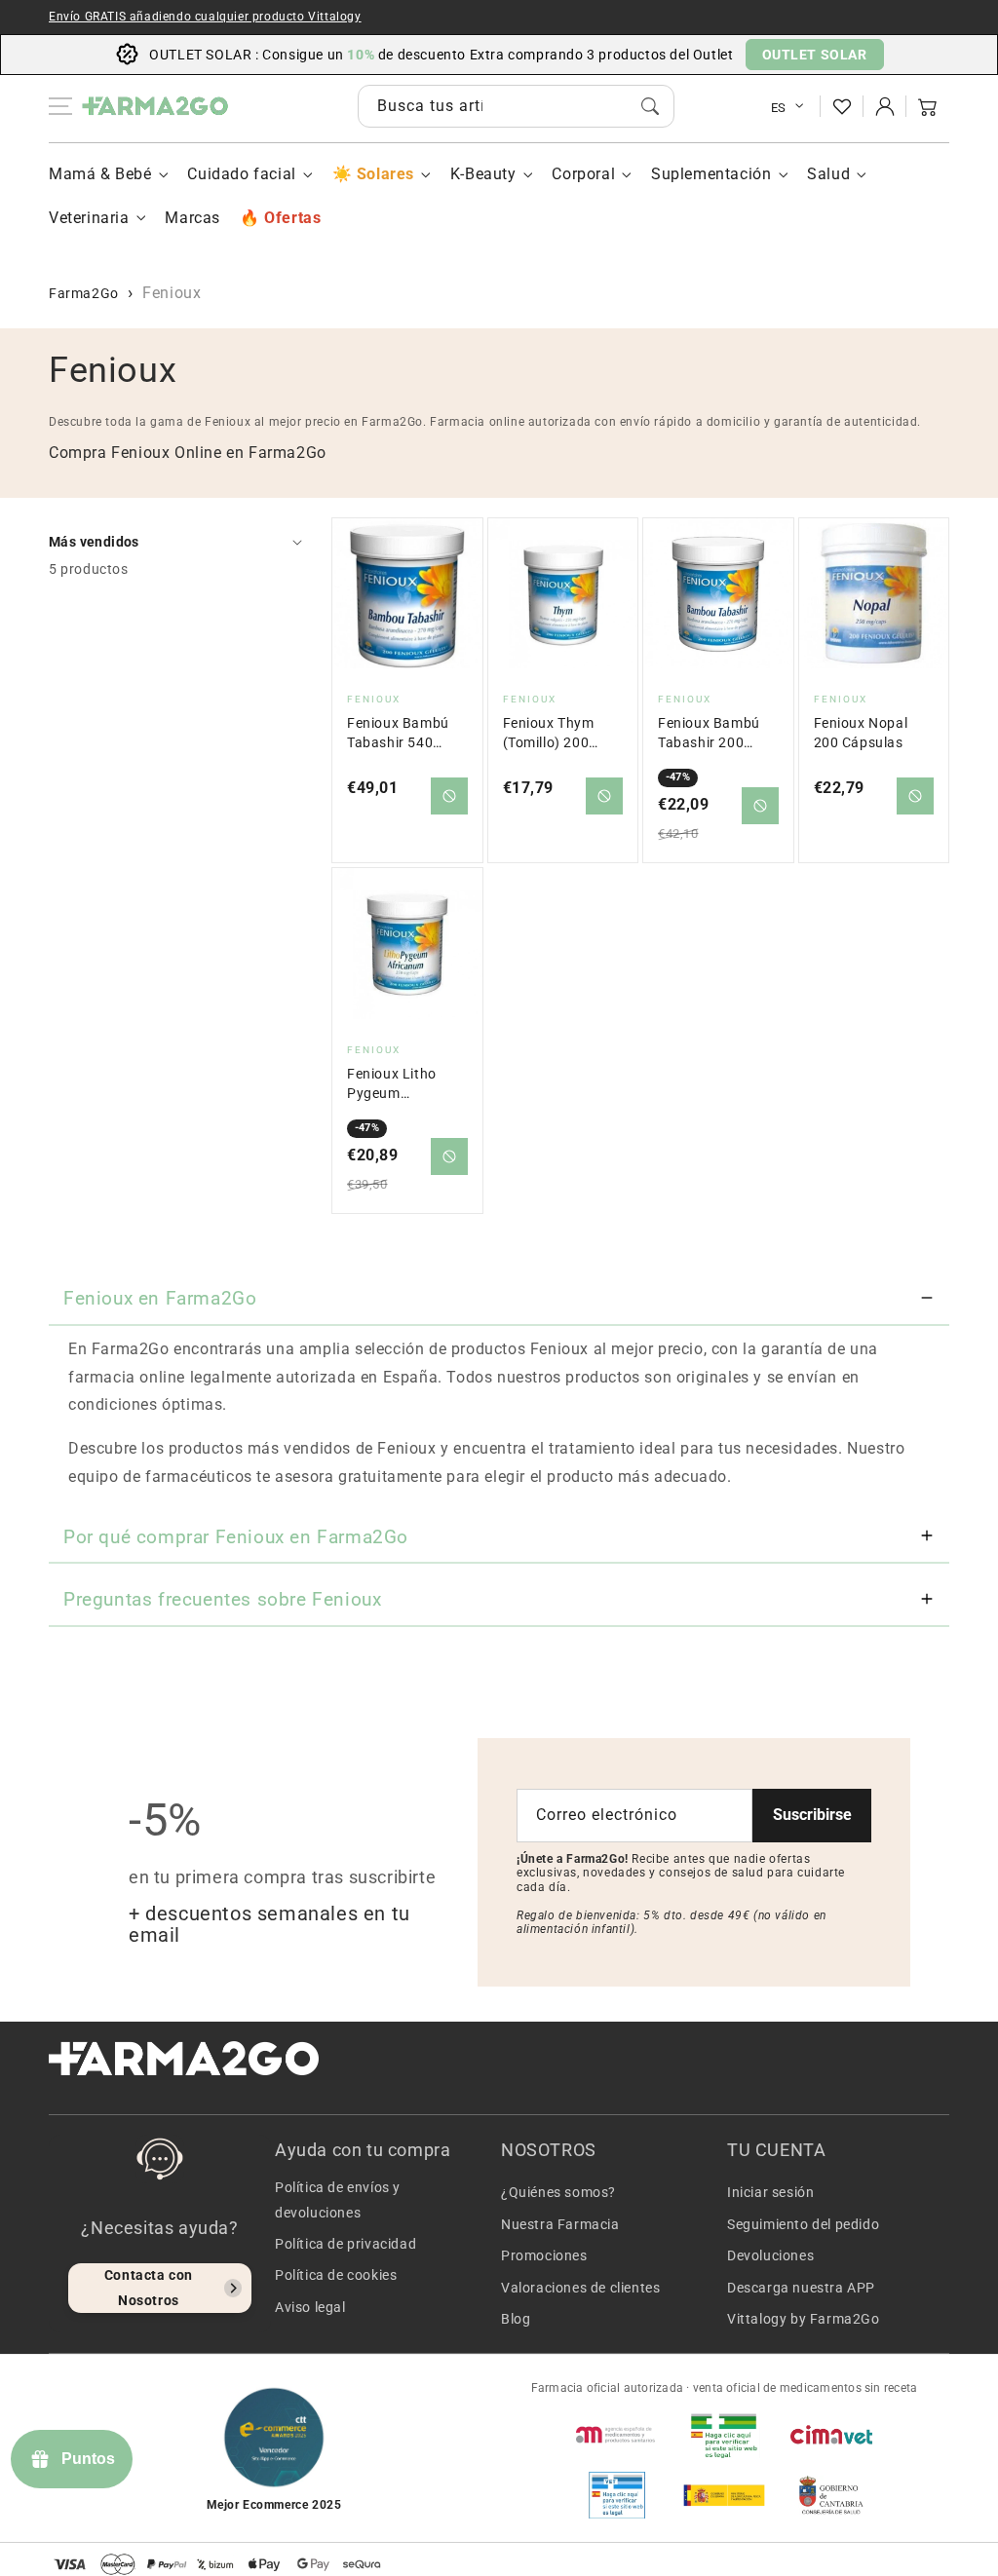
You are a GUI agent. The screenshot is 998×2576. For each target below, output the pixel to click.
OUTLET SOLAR (815, 55)
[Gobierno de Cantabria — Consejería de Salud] (831, 2495)
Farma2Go (84, 293)
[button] (928, 106)
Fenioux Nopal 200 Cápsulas (861, 733)
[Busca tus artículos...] (650, 106)
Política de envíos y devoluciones (338, 2199)
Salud (828, 174)
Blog (516, 2319)
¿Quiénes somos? (558, 2192)
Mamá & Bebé (100, 174)
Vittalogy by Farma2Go (804, 2319)
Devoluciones (770, 2255)
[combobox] (516, 106)
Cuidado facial (241, 174)
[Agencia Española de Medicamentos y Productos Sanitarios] (617, 2435)
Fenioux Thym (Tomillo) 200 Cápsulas (549, 734)
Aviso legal (310, 2307)
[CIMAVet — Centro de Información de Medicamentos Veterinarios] (831, 2435)
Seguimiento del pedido (803, 2224)
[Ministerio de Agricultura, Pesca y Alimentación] (724, 2495)
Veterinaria (89, 218)
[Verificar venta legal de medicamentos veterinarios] (617, 2495)
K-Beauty (483, 174)
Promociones (544, 2255)
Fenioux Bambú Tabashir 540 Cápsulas (398, 734)
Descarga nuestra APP (801, 2288)
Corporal (583, 174)
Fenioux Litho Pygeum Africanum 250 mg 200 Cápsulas (404, 1085)
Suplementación (711, 174)
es (779, 108)
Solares (385, 174)
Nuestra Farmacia (560, 2224)
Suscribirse (812, 1815)
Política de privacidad (345, 2244)
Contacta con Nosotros (149, 2287)
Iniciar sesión (770, 2192)
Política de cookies (336, 2275)
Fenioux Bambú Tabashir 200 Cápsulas (709, 734)
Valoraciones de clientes (580, 2288)
